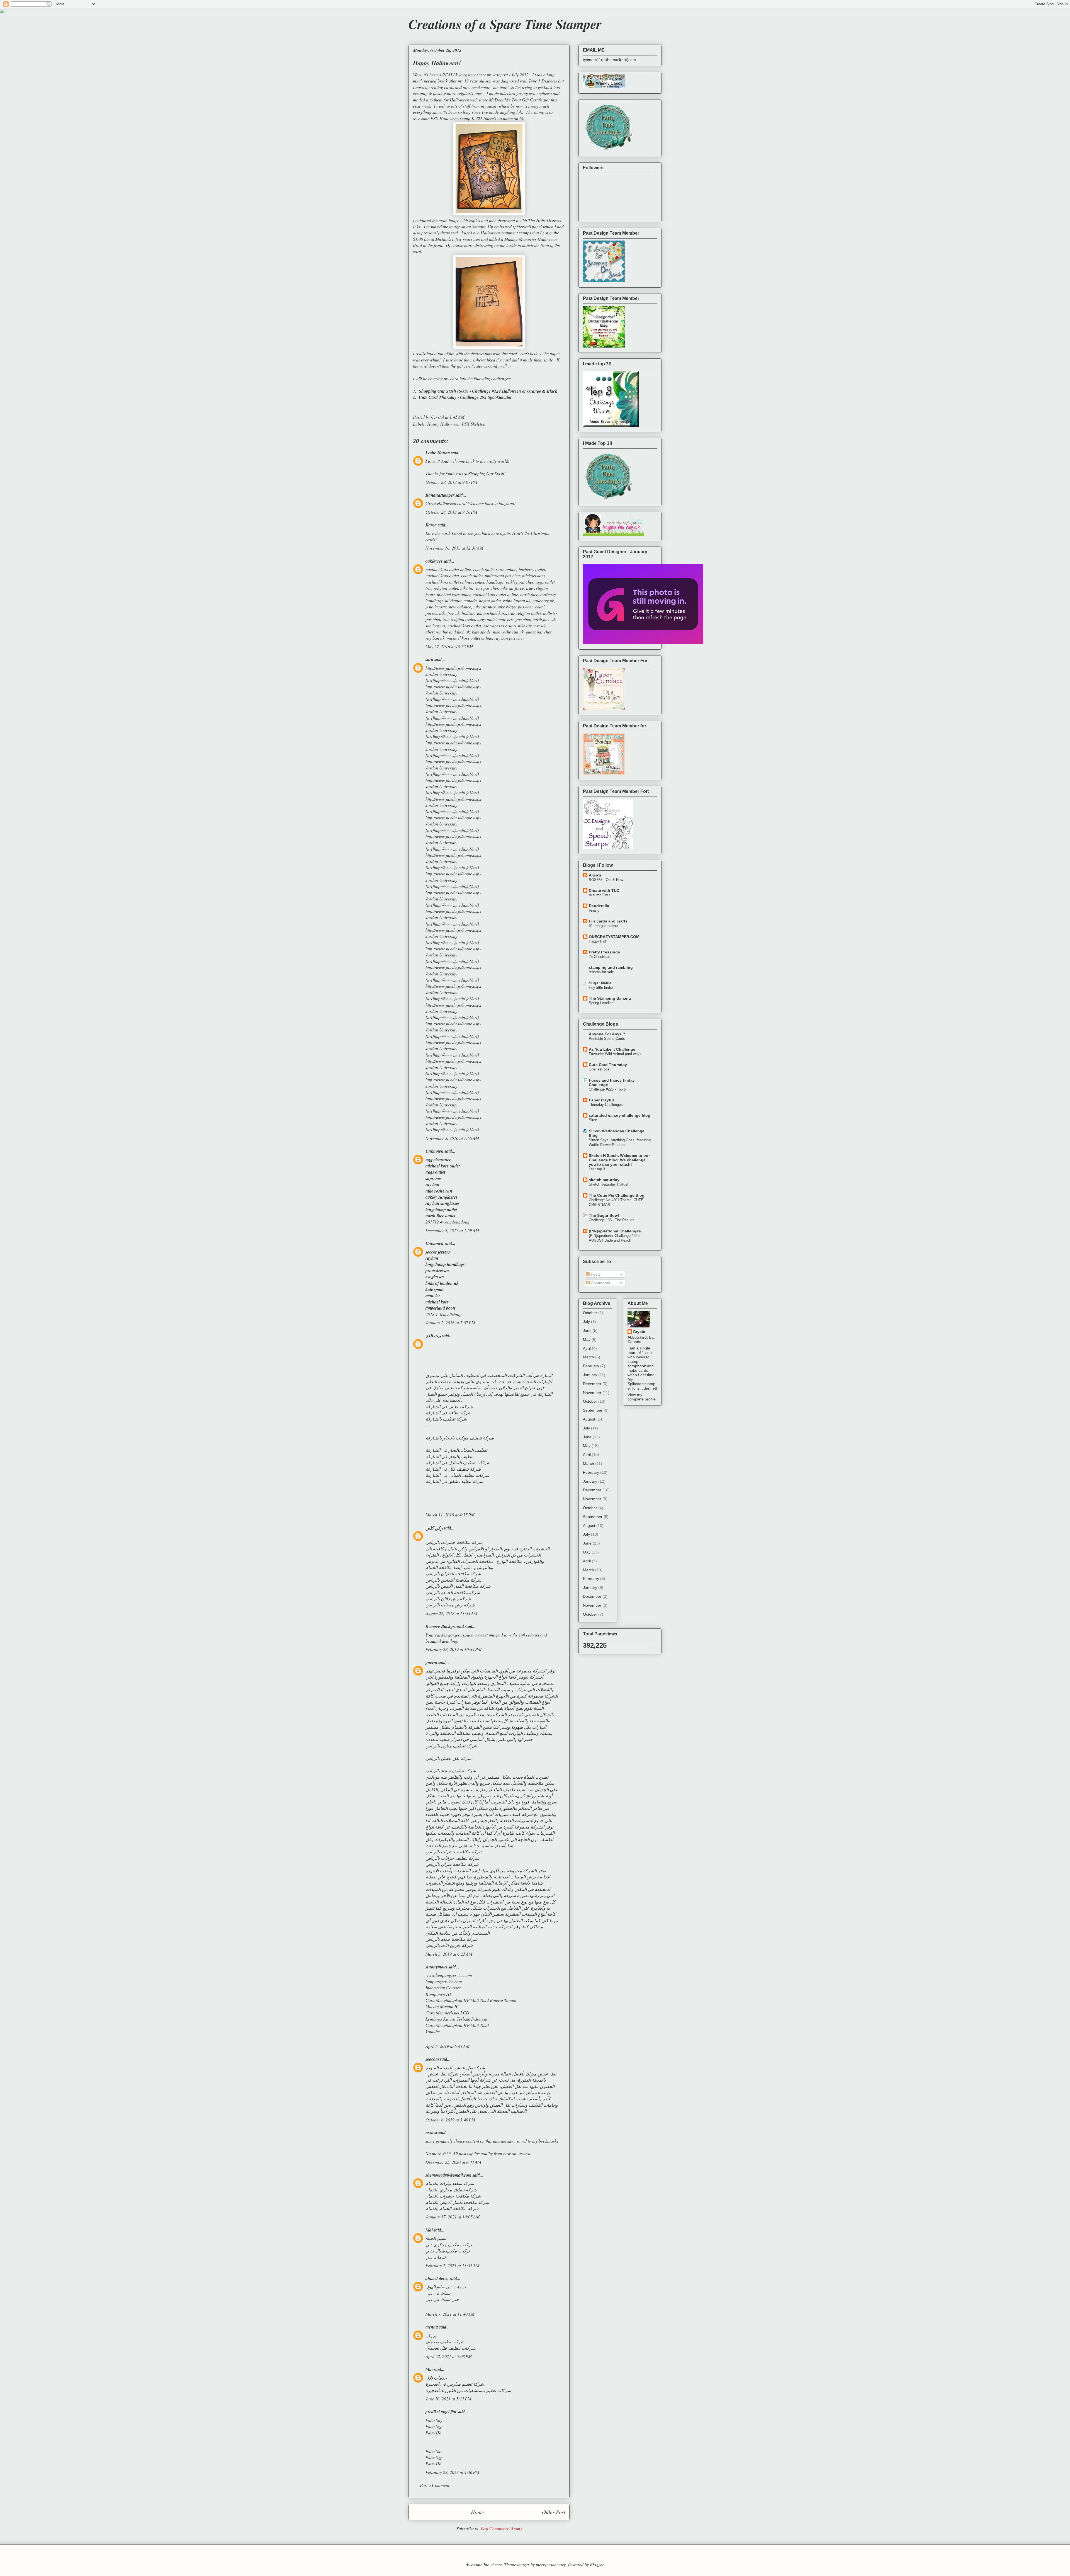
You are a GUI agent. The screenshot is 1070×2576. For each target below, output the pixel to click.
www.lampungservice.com (449, 1975)
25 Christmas (600, 957)
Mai (429, 2230)
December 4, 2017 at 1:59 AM (452, 1230)
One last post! (600, 1069)
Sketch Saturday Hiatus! (609, 1184)
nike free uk (449, 613)
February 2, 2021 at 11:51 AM (452, 2265)
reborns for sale (601, 972)
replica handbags (488, 582)
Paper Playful (601, 1100)
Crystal (640, 1332)
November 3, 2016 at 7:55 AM (452, 1138)
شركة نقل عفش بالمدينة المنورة (455, 2068)
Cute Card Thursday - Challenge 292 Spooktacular (465, 397)
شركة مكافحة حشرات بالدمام (453, 2196)
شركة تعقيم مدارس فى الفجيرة (455, 2384)
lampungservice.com (444, 1981)
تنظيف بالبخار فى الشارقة (449, 1456)
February (591, 1366)
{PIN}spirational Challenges (615, 1231)
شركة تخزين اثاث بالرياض (449, 1945)
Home (477, 2512)
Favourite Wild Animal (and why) (615, 1054)
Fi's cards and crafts (608, 921)
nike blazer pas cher (515, 607)
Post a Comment (435, 2485)
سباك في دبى (438, 2293)
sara (429, 659)
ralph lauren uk (517, 600)
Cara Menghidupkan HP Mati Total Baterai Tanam (471, 2000)
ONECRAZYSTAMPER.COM (614, 937)
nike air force (512, 588)
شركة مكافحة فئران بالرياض (452, 1864)
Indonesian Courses (443, 1988)
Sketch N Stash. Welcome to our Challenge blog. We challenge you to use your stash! (619, 1160)
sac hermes (435, 626)
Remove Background (445, 1626)
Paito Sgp (434, 2426)
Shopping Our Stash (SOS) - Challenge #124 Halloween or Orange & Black (488, 391)
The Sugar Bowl (604, 1215)
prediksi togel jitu (441, 2412)
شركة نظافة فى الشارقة (448, 1413)
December (592, 1384)
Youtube (433, 2031)
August (589, 1419)
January (590, 1375)
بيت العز (433, 1336)
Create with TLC (604, 890)
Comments (600, 1283)
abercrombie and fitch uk (448, 632)
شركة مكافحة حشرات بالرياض (454, 1542)
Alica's (595, 875)
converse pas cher (515, 619)
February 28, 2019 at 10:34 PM (453, 1649)
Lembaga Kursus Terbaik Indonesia (457, 2019)
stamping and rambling (611, 967)
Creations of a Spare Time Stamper (505, 24)
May (587, 1339)
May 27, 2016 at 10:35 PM (449, 646)
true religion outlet (442, 588)
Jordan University (441, 674)
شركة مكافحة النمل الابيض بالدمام (457, 2202)
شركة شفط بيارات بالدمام (450, 2183)
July (586, 1322)
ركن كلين (434, 1528)
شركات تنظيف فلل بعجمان (450, 2348)
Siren (593, 1120)
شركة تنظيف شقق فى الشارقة (454, 1481)
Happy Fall (597, 941)
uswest (524, 2153)
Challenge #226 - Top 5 (607, 1089)
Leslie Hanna (438, 453)
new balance (460, 607)
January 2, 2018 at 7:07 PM (450, 1323)
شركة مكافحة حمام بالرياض (451, 1939)
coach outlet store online (495, 569)
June (587, 1331)
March (588, 1357)
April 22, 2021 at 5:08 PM (449, 2356)
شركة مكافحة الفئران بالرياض (453, 1573)
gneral (431, 1662)
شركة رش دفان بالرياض (448, 1598)
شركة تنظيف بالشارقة (446, 1419)
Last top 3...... (600, 1169)
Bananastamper (440, 495)
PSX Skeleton (474, 424)
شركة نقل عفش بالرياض (448, 1758)
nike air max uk (532, 626)
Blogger (597, 2564)
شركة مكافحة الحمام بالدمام (452, 2208)
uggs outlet (545, 582)
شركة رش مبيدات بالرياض (450, 1605)
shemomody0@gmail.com (448, 2175)
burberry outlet (532, 569)
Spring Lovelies (601, 1003)
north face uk (544, 619)
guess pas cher (539, 632)
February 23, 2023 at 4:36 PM (452, 2472)
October (590, 1313)
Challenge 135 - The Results (612, 1220)
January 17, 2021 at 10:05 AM (453, 2217)
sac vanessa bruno (499, 626)
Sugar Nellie (600, 983)
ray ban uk (435, 638)
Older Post (554, 2512)
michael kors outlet (442, 575)
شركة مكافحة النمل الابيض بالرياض (458, 1586)
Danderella (599, 906)
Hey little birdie (601, 988)
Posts (595, 1274)
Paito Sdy (434, 2420)
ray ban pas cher (509, 638)
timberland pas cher (502, 575)
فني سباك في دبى (442, 2299)
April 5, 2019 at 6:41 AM (448, 2046)
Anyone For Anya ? (607, 1034)
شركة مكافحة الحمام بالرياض (453, 1592)
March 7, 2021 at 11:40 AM (450, 2314)
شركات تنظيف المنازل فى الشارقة (458, 1462)
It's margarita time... (605, 926)
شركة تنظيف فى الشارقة (449, 1406)
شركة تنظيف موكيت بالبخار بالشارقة (460, 1438)
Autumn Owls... (601, 895)
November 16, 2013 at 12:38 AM (454, 548)
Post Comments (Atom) (501, 2528)
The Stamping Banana (610, 998)
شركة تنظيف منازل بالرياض (451, 1746)
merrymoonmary (551, 2564)
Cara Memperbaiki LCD (447, 2013)
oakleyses (434, 561)
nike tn (466, 588)
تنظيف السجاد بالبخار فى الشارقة (456, 1450)
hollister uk (471, 613)
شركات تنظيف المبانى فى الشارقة (457, 1475)
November (592, 1393)
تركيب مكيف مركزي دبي (449, 2244)
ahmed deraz (437, 2278)
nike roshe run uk (508, 632)
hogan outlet (490, 600)
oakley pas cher (520, 582)
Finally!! (595, 910)
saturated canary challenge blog (620, 1115)
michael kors (533, 575)
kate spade (481, 632)
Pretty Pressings (604, 952)
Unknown (435, 1151)
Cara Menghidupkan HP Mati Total (457, 2025)
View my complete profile (642, 1397)
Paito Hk (433, 2433)
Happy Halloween (443, 424)
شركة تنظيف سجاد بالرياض (451, 1770)
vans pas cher (486, 588)
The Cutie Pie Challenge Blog (617, 1195)
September (593, 1410)
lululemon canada (461, 600)
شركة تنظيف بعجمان (445, 2341)
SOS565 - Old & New (606, 880)
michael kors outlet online (448, 569)
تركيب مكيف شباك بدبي (448, 2251)
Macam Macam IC (442, 2006)
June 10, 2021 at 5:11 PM (448, 2399)
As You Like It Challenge (612, 1049)
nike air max (484, 607)
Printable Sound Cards (607, 1039)
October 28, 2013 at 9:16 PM (451, 512)
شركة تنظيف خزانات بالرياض (452, 1858)
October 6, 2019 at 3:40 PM (450, 2120)
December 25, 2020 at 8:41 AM (453, 2162)
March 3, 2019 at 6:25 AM (449, 1954)
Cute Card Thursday (608, 1065)
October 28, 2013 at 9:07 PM (451, 482)
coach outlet (472, 575)
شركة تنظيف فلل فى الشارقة (453, 1469)
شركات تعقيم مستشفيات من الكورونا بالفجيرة (468, 2390)
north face (529, 594)
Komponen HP (439, 1994)
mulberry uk (543, 600)
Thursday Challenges (606, 1105)
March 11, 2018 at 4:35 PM (450, 1515)
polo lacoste (436, 607)
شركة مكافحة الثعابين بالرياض (453, 1580)
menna (432, 2327)
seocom (432, 2059)
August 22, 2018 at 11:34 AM (451, 1613)
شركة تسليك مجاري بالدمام (451, 2190)
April (587, 1348)
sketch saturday (604, 1180)
